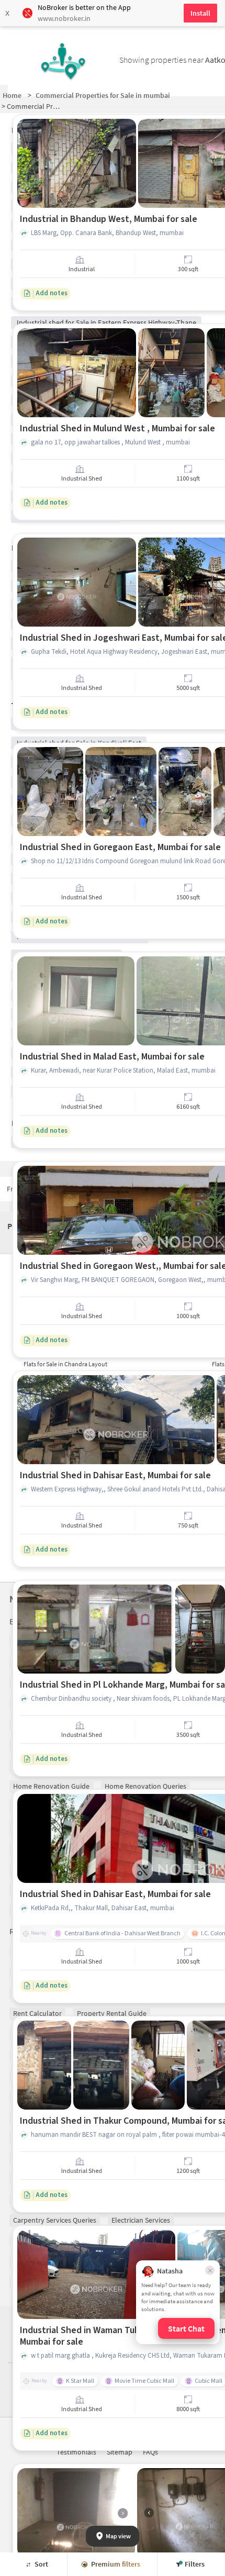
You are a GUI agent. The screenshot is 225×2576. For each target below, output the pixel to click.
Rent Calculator (37, 2013)
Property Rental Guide (112, 2013)
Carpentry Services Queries (55, 2220)
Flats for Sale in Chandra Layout (65, 1364)
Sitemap (120, 2452)
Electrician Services (141, 2220)
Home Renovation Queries (145, 1786)
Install (200, 13)
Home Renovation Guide (51, 1786)
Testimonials (76, 2452)
